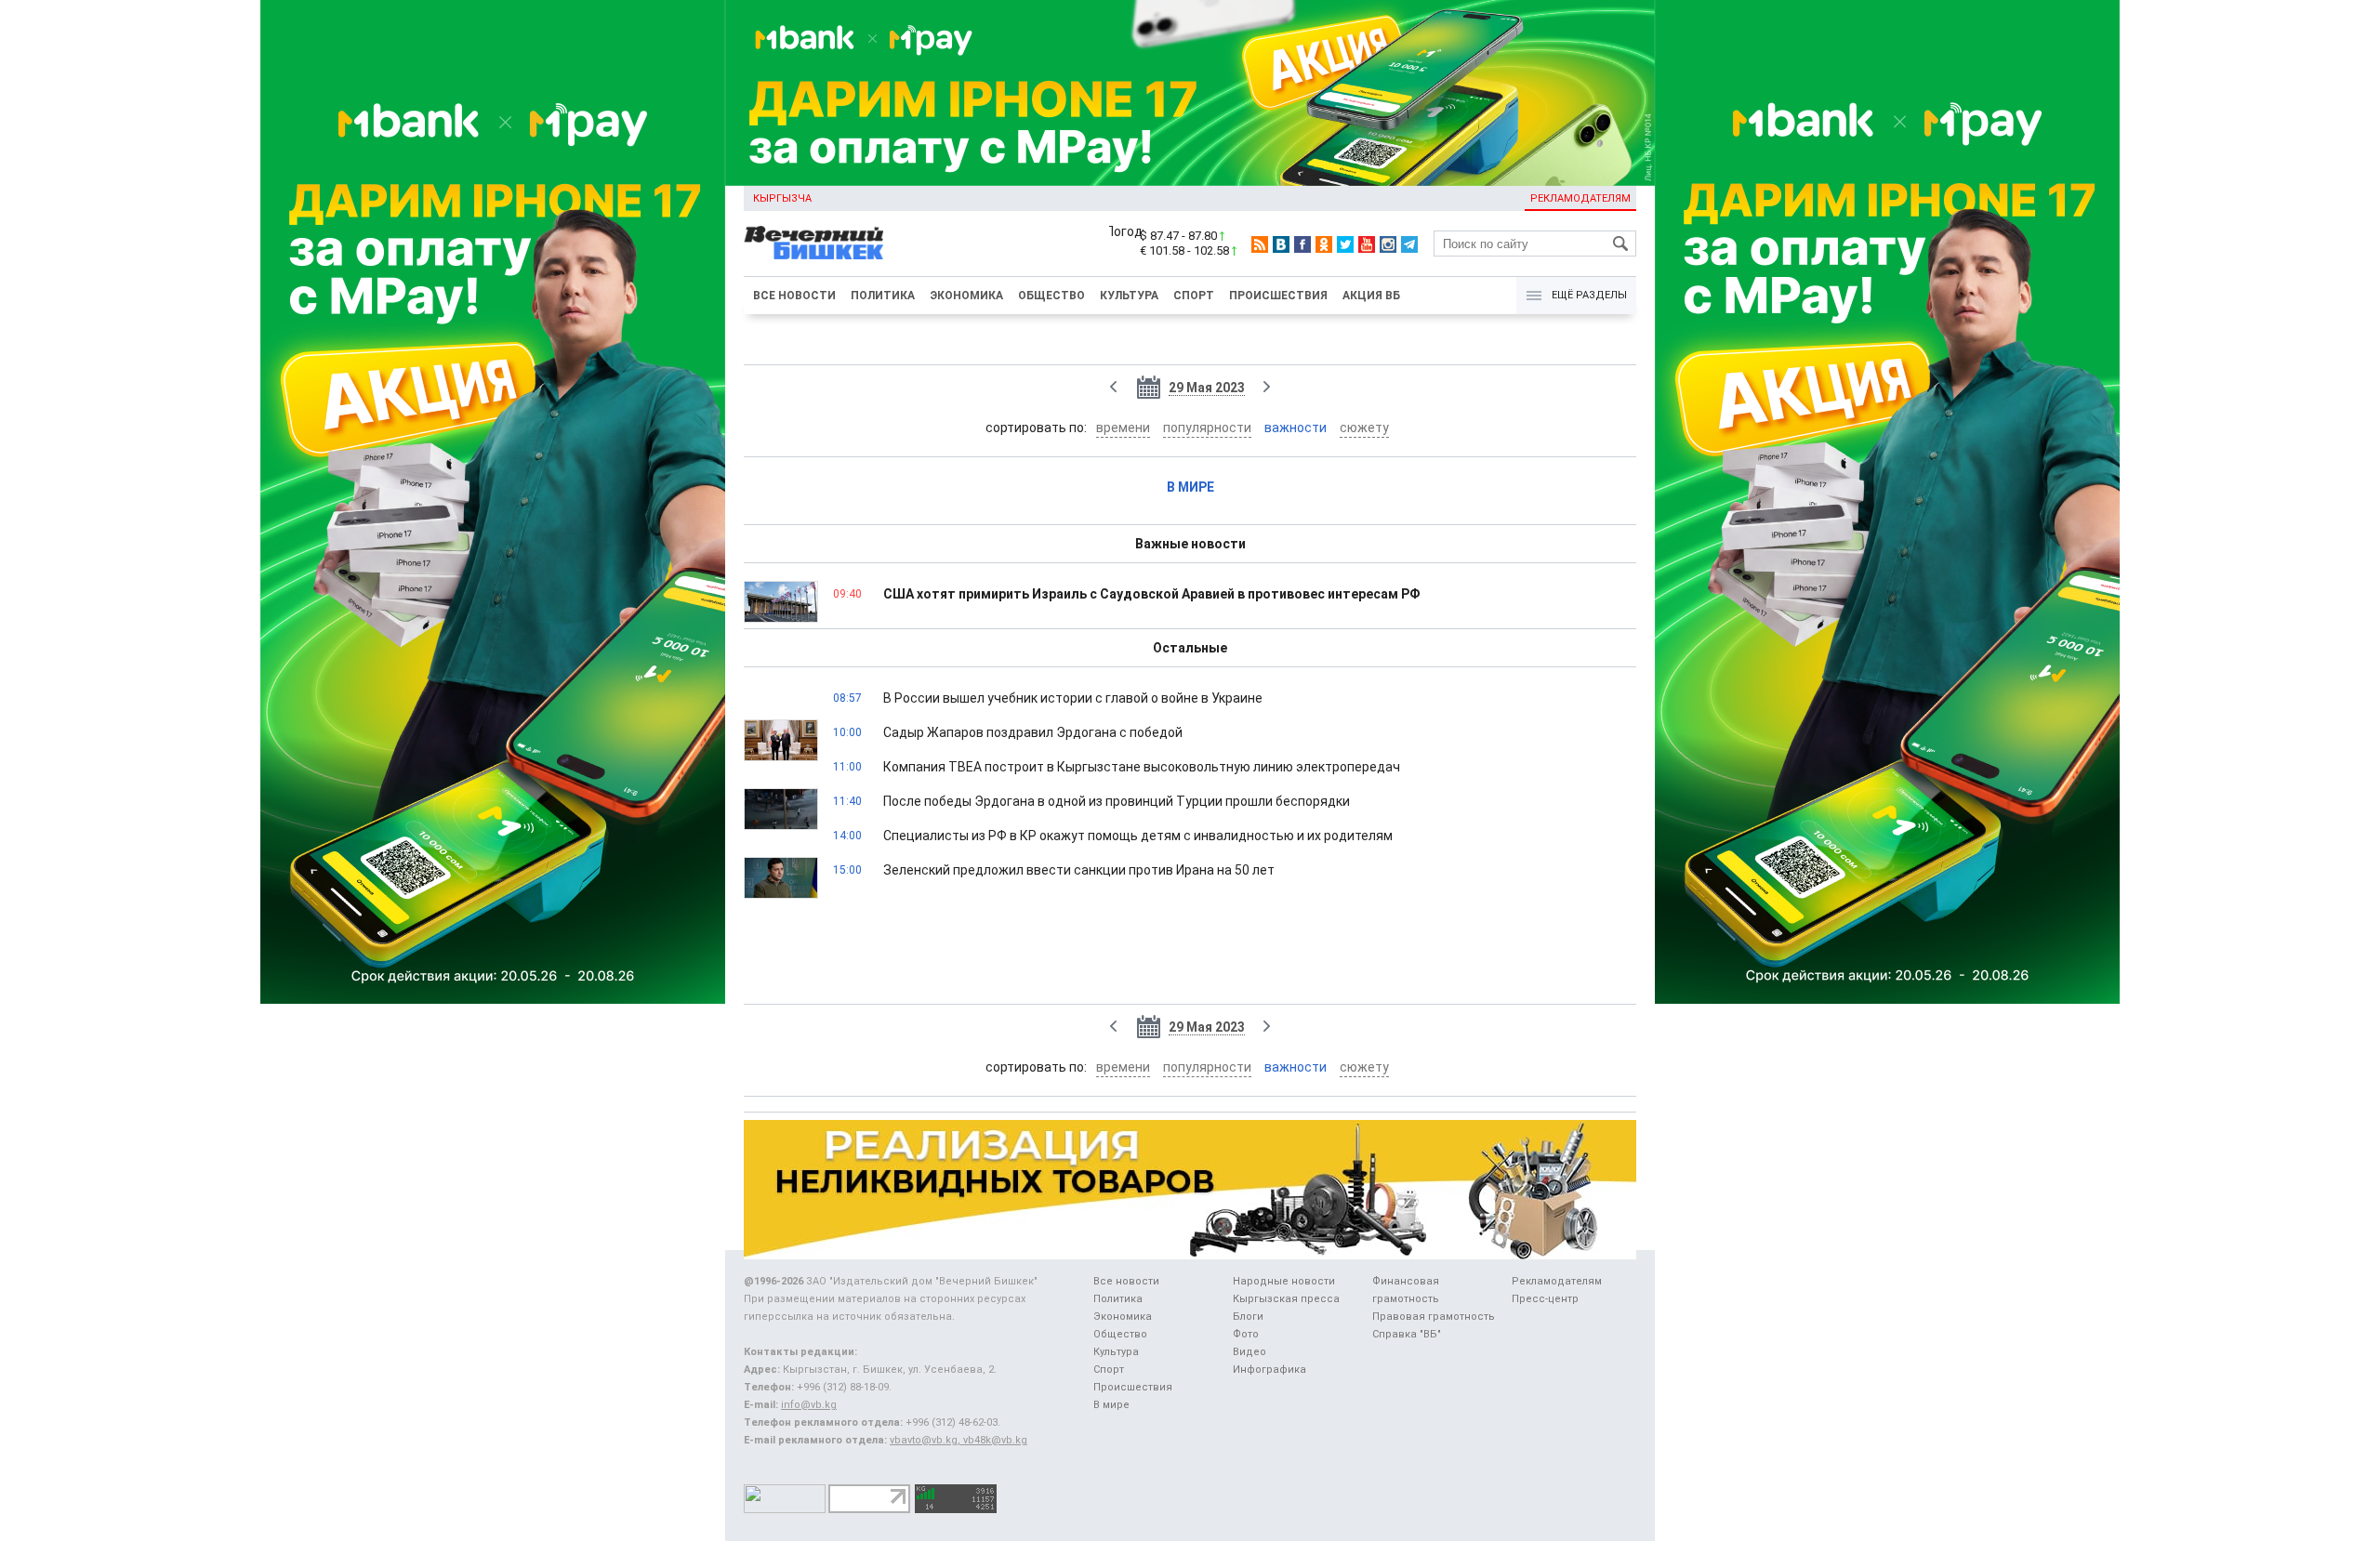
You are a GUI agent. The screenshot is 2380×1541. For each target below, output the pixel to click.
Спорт (1194, 296)
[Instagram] (1388, 244)
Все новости (794, 296)
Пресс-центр (1545, 1299)
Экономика (966, 296)
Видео (1249, 1352)
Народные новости (1284, 1281)
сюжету (1364, 428)
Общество (1051, 296)
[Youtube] (1367, 244)
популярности (1207, 428)
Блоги (1248, 1317)
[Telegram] (1409, 244)
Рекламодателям (1580, 198)
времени (1123, 428)
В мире (1190, 487)
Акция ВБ (1371, 296)
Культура (1129, 296)
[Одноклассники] (1324, 244)
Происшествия (1278, 296)
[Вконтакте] (1281, 244)
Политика (883, 296)
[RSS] (1260, 244)
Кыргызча (782, 198)
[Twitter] (1345, 244)
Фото (1246, 1334)
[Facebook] (1302, 244)
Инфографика (1269, 1370)
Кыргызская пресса (1286, 1299)
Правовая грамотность (1434, 1317)
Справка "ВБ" (1407, 1334)
